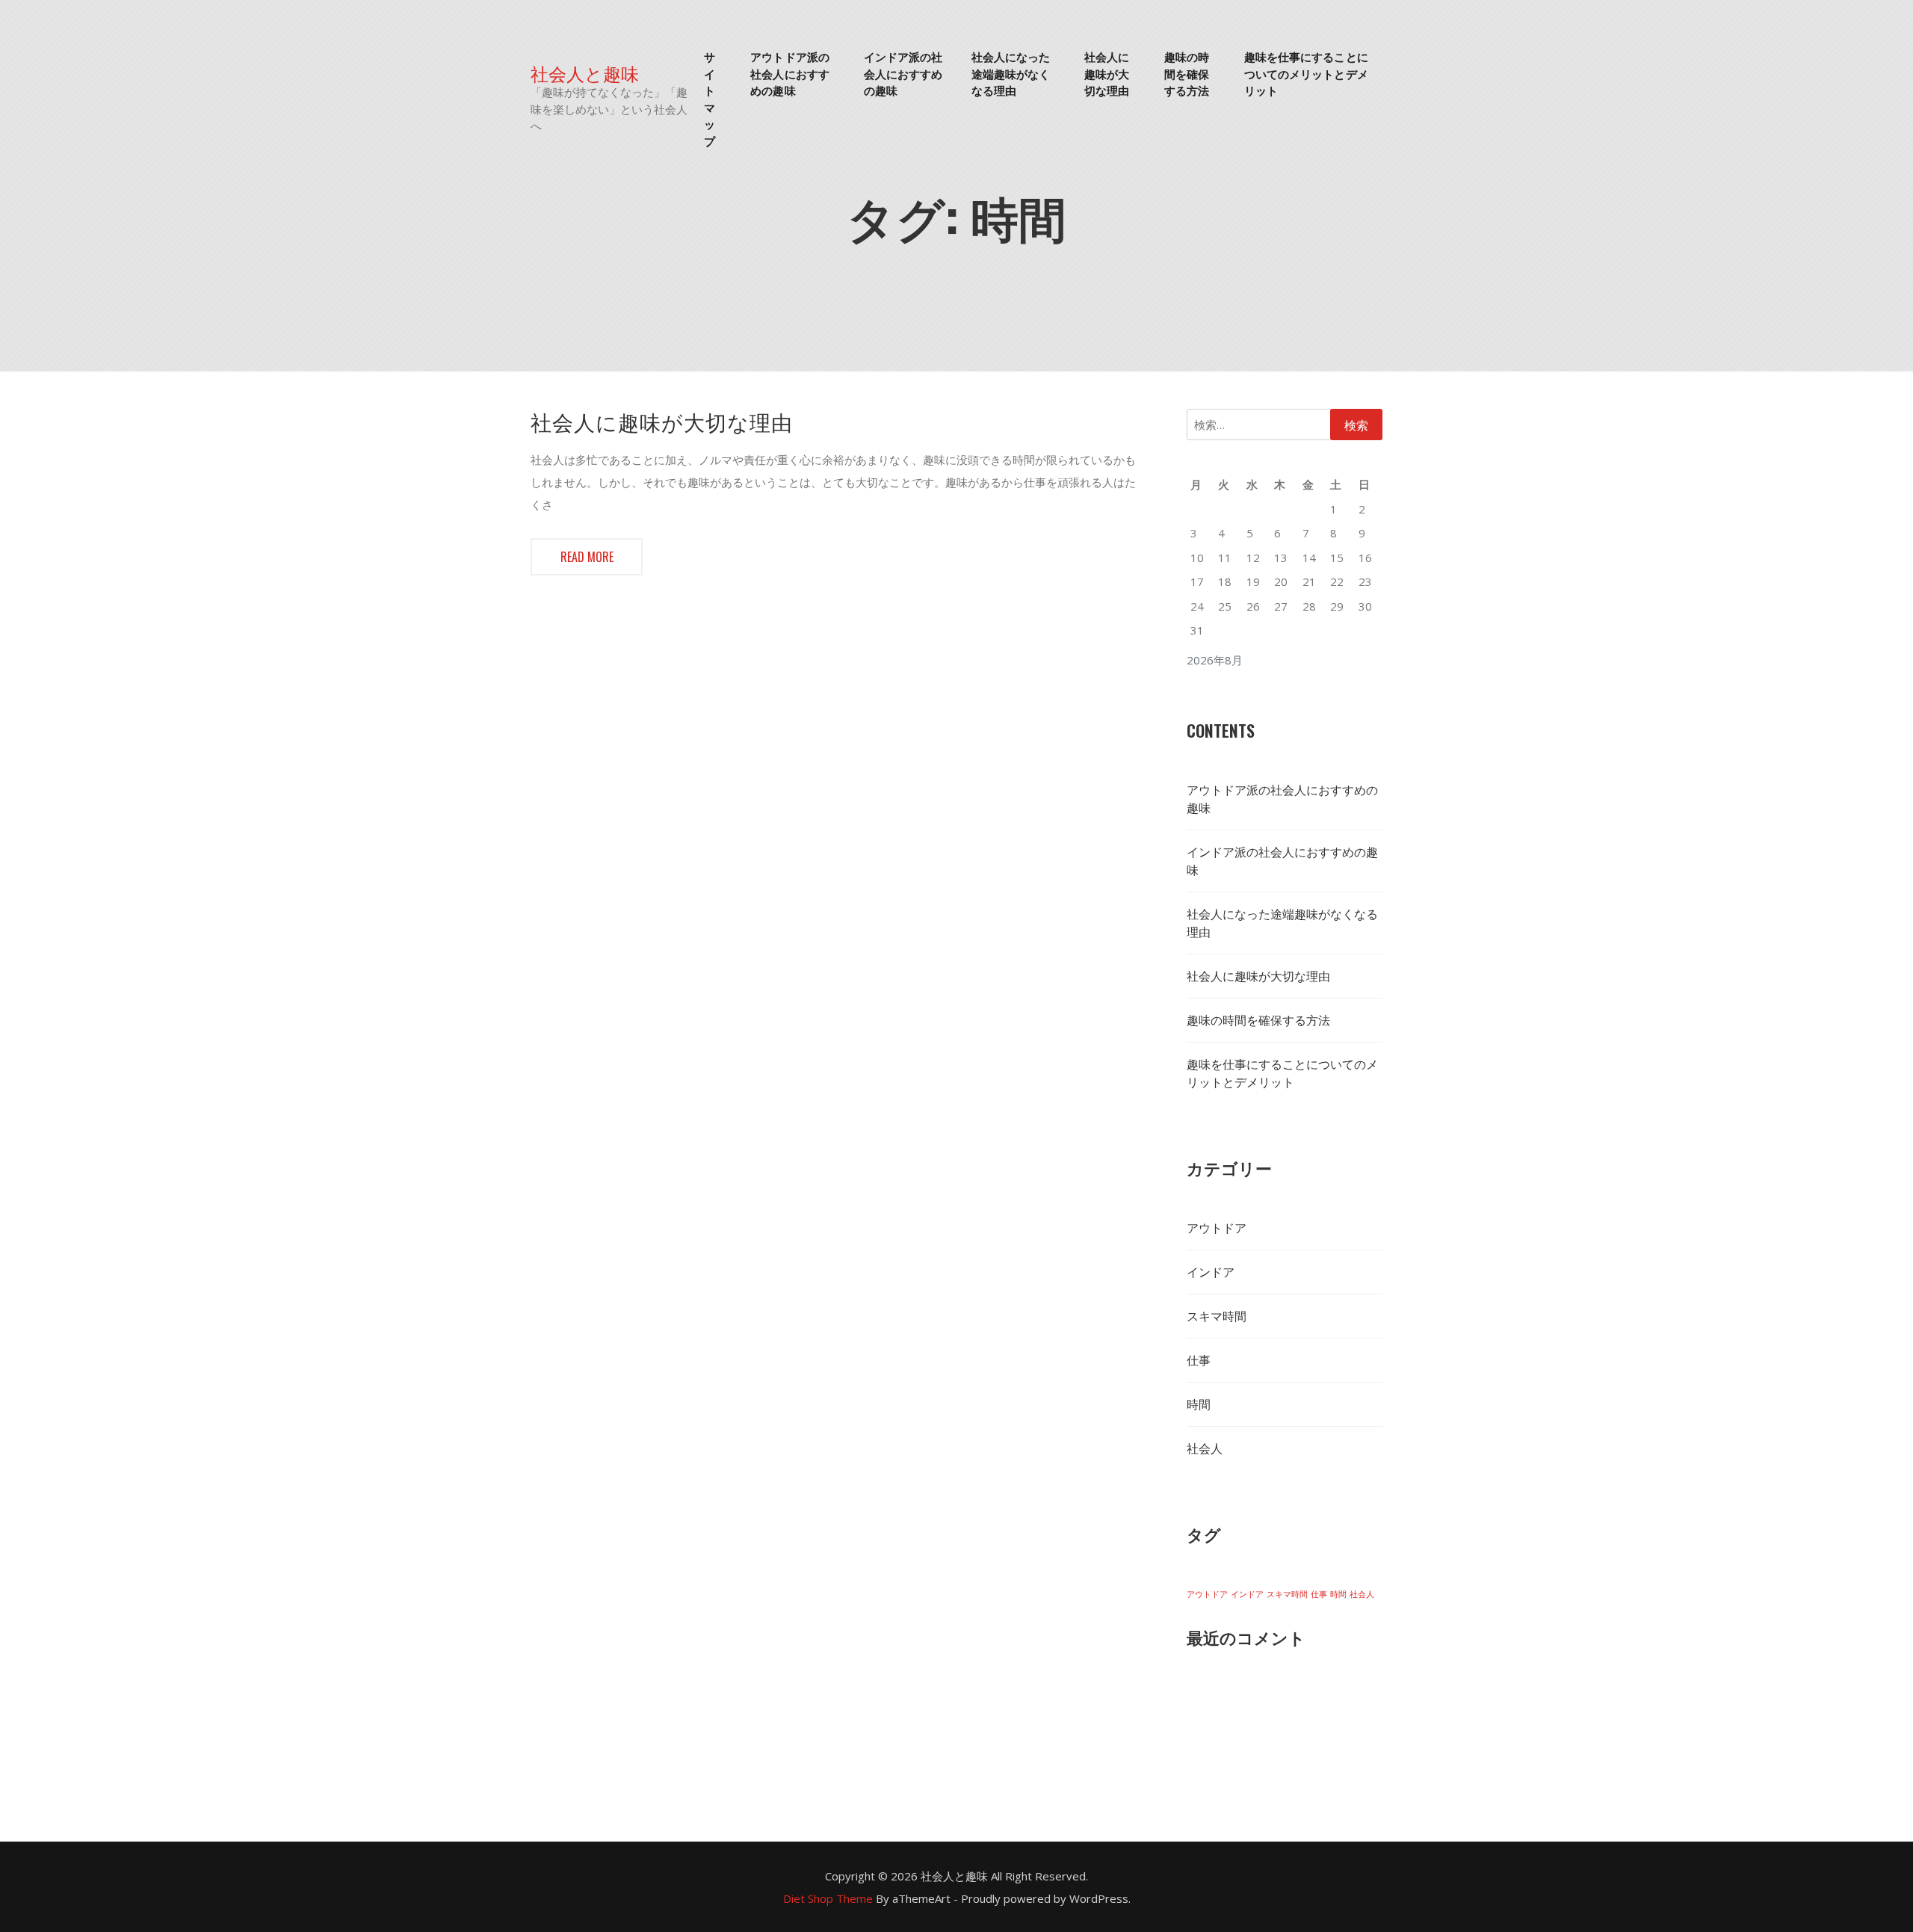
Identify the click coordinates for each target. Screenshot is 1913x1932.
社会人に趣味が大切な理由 (1107, 73)
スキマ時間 (1217, 1316)
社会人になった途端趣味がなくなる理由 (1011, 73)
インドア (1211, 1272)
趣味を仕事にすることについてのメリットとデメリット (1306, 73)
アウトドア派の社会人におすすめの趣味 (790, 73)
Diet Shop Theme (828, 1898)
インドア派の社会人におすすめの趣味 (903, 73)
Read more (587, 557)
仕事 (1199, 1360)
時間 (1199, 1404)
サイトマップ (710, 98)
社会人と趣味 (585, 73)
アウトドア (1217, 1228)
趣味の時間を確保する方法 (1187, 73)
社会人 (1205, 1448)
